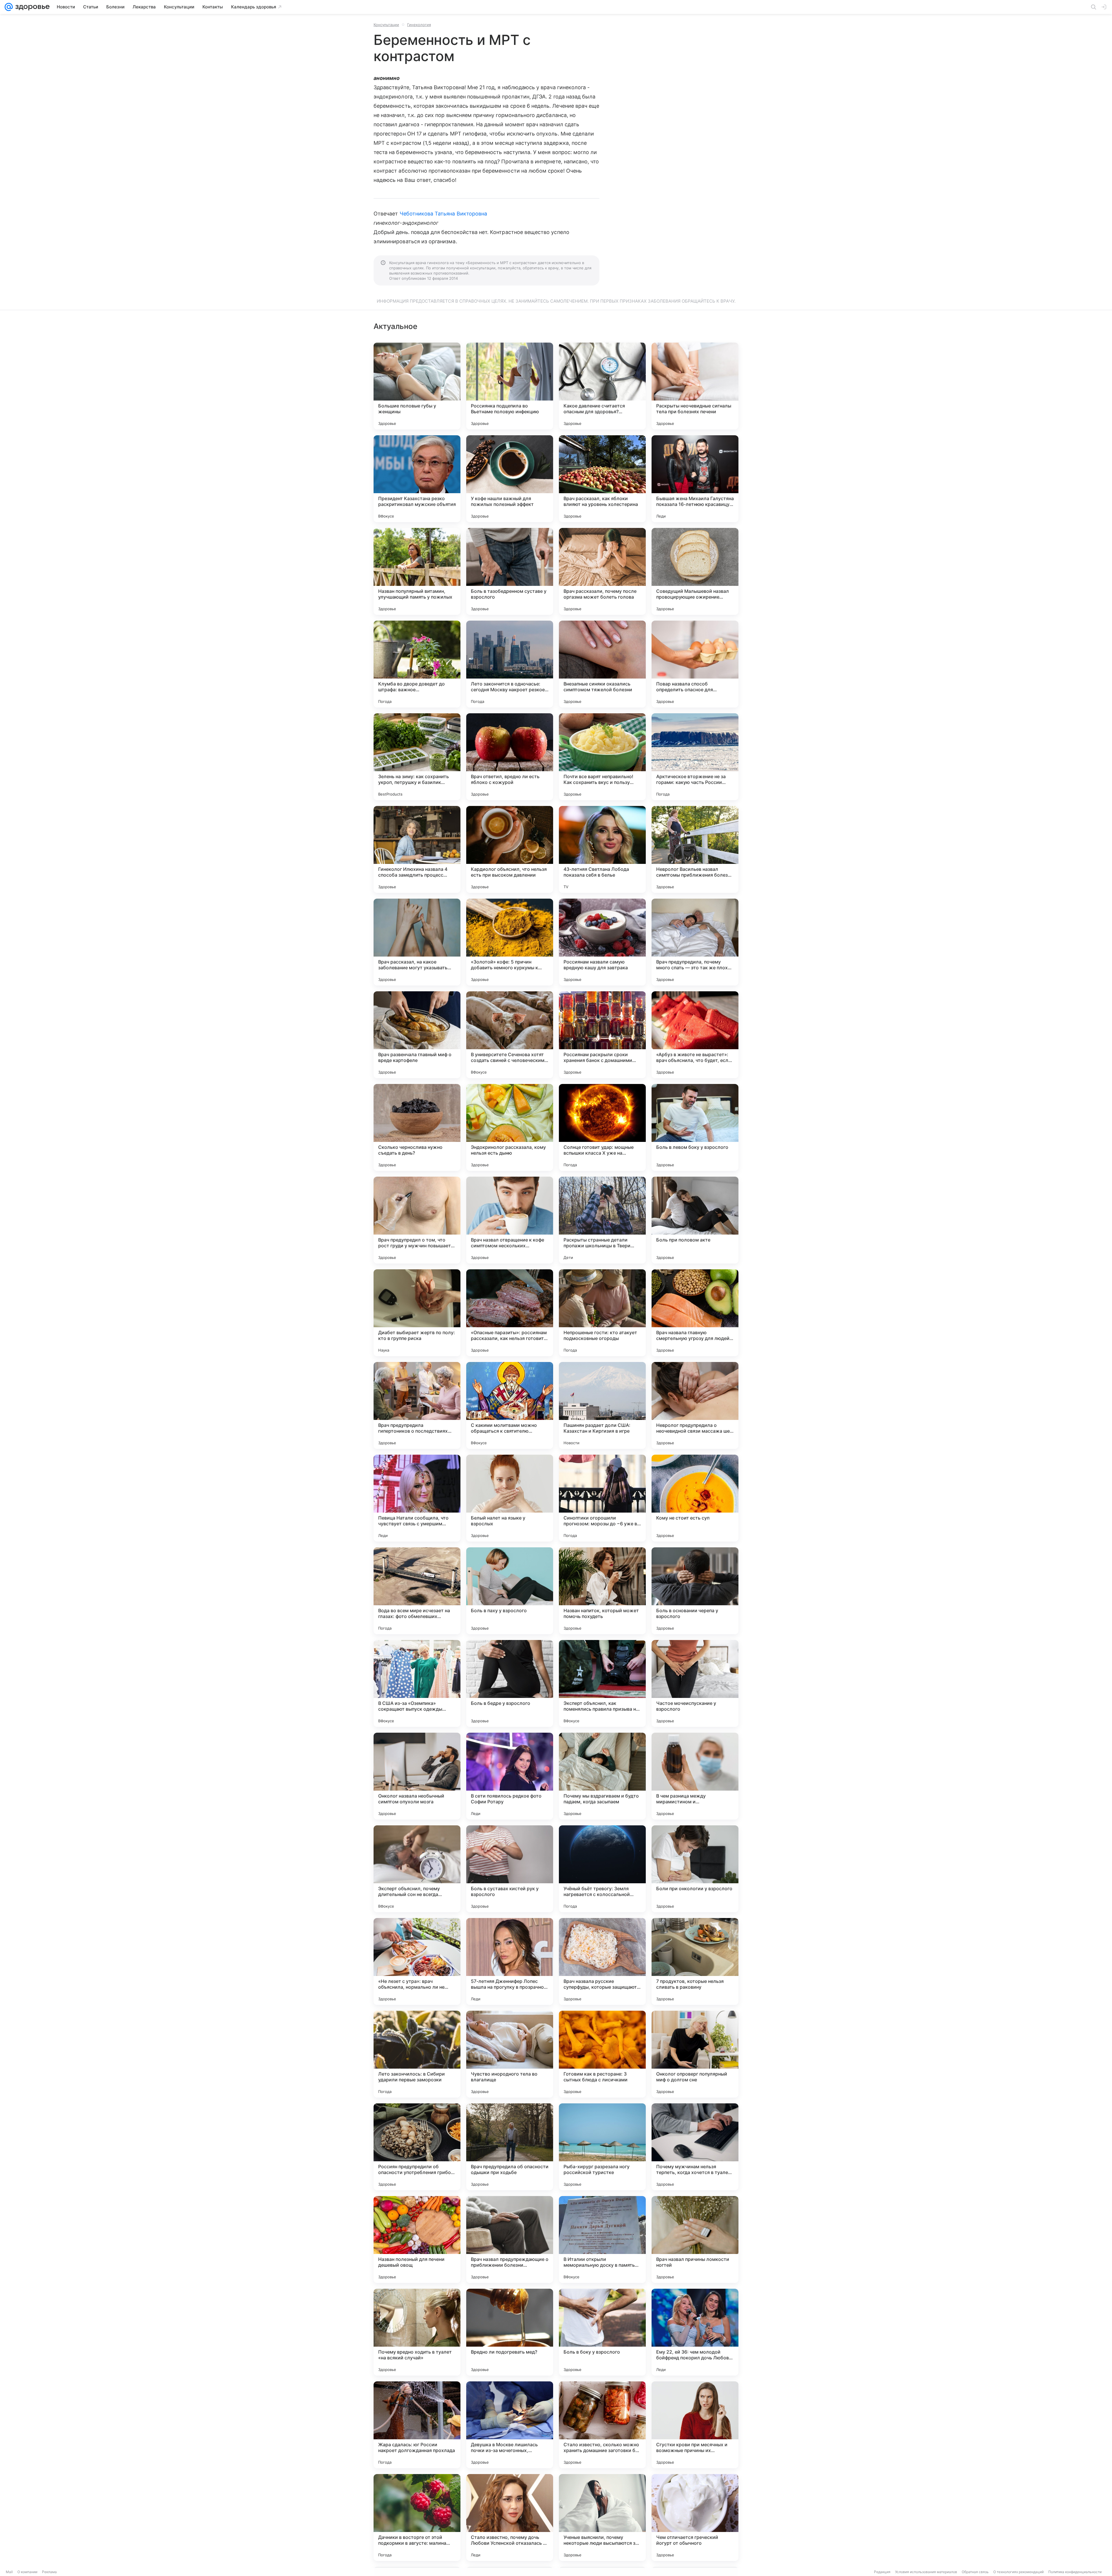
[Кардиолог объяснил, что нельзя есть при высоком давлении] (510, 849)
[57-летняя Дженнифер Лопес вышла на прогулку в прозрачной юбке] (510, 1961)
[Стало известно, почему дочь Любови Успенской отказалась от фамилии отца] (510, 2518)
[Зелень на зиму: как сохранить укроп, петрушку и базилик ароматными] (417, 757)
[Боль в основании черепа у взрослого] (695, 1591)
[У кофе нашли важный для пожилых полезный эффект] (510, 479)
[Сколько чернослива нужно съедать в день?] (417, 1127)
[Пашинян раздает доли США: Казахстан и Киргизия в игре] (602, 1405)
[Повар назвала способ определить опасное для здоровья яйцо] (695, 664)
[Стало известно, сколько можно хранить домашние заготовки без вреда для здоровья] (602, 2425)
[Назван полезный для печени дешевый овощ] (417, 2239)
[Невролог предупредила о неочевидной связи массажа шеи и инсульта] (695, 1405)
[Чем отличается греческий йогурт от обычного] (695, 2518)
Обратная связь (975, 2572)
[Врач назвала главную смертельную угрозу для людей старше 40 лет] (695, 1313)
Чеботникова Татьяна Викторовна (443, 214)
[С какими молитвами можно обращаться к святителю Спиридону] (510, 1405)
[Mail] (9, 7)
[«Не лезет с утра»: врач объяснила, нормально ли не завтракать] (417, 1961)
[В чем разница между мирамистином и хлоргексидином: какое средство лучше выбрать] (695, 1776)
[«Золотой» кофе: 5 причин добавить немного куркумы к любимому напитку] (510, 942)
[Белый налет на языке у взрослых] (510, 1498)
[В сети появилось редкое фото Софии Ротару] (510, 1776)
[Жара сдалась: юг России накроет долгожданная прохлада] (417, 2425)
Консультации (386, 25)
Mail (9, 2572)
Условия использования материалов (926, 2572)
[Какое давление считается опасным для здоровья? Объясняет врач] (602, 386)
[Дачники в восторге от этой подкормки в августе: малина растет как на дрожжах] (417, 2518)
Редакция (882, 2572)
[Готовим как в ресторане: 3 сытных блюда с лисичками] (602, 2054)
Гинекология (419, 25)
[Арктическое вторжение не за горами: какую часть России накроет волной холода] (695, 757)
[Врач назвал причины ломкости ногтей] (695, 2239)
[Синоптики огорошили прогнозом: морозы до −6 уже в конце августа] (602, 1498)
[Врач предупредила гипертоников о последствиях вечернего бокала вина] (417, 1405)
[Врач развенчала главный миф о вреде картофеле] (417, 1035)
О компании (27, 2572)
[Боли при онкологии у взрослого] (695, 1869)
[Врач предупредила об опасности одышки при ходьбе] (510, 2147)
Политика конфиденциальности (1075, 2572)
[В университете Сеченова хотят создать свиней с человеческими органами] (510, 1035)
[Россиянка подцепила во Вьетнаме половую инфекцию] (510, 386)
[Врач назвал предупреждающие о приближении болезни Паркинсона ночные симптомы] (510, 2239)
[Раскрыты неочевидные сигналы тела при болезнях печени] (695, 386)
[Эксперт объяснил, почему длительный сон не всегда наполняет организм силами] (417, 1869)
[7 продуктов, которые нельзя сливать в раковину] (695, 1961)
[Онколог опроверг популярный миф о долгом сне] (695, 2054)
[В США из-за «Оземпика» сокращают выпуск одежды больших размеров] (417, 1683)
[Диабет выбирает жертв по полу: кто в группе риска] (417, 1313)
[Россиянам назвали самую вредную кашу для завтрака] (602, 942)
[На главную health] (31, 7)
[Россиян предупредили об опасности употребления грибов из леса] (417, 2147)
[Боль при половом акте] (695, 1220)
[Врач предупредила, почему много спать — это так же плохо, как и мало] (695, 942)
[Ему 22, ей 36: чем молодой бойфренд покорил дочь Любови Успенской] (695, 2332)
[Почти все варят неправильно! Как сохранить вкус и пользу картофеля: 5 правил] (602, 757)
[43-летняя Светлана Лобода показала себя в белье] (602, 849)
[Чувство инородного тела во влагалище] (510, 2054)
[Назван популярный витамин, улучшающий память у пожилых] (417, 571)
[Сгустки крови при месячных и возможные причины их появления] (695, 2425)
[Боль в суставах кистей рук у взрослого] (510, 1869)
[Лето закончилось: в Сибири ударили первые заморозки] (417, 2054)
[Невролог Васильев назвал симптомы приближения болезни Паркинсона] (695, 849)
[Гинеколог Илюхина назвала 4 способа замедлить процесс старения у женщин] (417, 849)
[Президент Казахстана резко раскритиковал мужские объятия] (417, 479)
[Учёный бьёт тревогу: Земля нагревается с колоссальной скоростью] (602, 1869)
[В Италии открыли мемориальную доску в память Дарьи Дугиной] (602, 2239)
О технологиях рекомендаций (1018, 2572)
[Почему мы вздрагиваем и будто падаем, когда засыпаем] (602, 1776)
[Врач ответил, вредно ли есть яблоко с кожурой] (510, 757)
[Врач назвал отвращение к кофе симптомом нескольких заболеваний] (510, 1220)
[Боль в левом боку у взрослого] (695, 1127)
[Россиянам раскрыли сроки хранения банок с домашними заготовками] (602, 1035)
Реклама (49, 2572)
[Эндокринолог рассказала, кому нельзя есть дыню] (510, 1127)
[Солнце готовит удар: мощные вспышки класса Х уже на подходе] (602, 1127)
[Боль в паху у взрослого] (510, 1591)
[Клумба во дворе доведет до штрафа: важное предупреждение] (417, 664)
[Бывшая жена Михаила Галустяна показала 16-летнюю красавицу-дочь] (695, 479)
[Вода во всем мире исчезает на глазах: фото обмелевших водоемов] (417, 1591)
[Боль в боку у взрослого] (602, 2332)
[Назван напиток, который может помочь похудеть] (602, 1591)
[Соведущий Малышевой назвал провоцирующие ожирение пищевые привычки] (695, 571)
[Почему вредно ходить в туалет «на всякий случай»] (417, 2332)
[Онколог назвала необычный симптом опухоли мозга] (417, 1776)
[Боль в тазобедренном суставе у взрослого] (510, 571)
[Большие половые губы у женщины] (417, 386)
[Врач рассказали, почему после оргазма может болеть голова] (602, 571)
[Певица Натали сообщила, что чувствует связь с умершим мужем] (417, 1498)
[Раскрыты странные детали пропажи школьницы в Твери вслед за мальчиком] (602, 1220)
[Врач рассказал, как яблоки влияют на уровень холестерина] (602, 479)
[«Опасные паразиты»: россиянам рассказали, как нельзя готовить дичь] (510, 1313)
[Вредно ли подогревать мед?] (510, 2332)
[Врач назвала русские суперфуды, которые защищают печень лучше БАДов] (602, 1961)
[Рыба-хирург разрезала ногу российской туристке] (602, 2147)
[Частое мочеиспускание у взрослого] (695, 1683)
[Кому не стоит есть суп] (695, 1498)
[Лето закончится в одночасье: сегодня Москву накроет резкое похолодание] (510, 664)
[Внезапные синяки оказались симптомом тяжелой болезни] (602, 664)
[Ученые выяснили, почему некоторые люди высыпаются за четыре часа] (602, 2518)
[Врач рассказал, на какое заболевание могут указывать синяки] (417, 942)
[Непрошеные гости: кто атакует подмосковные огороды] (602, 1313)
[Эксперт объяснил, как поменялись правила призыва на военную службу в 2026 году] (602, 1683)
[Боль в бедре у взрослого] (510, 1683)
